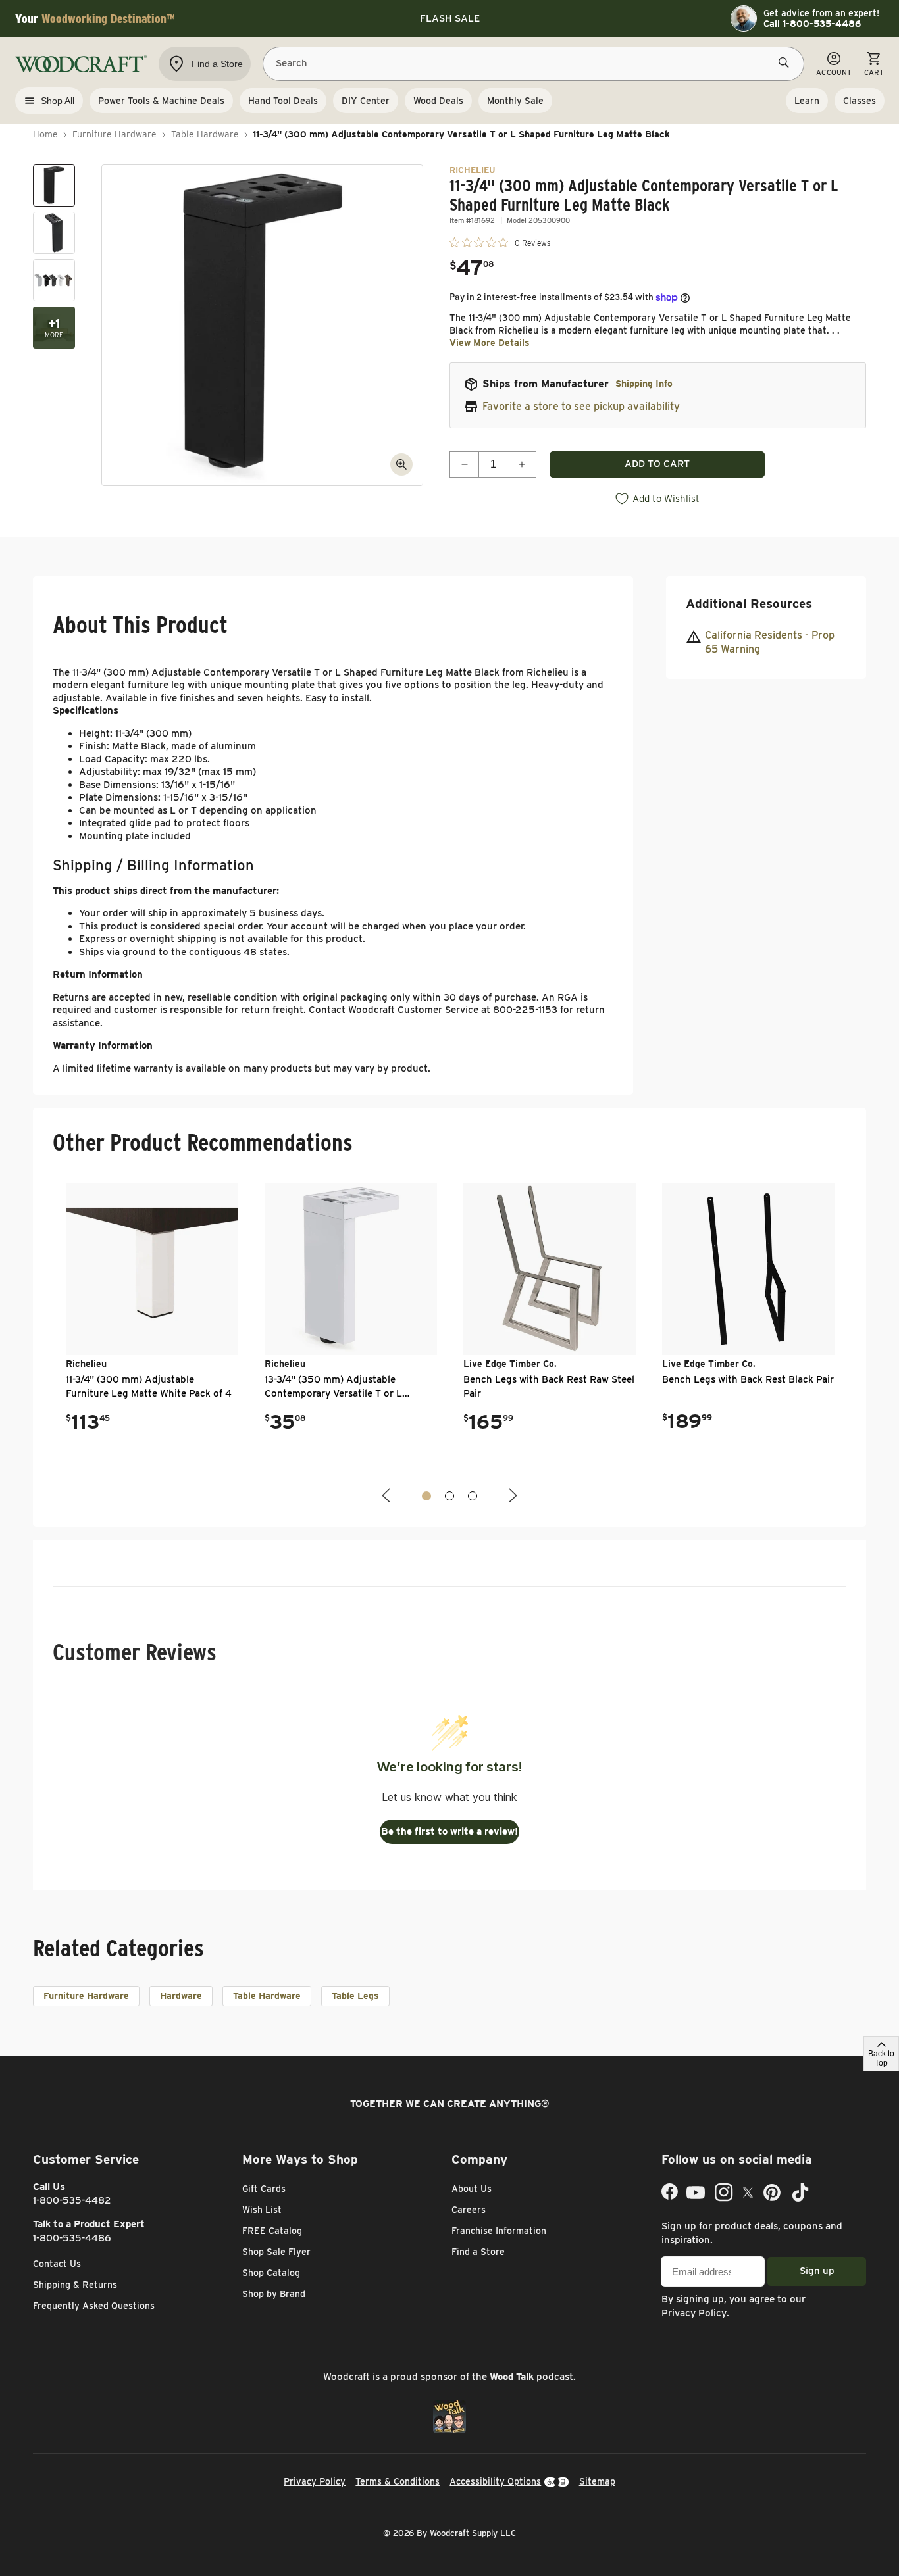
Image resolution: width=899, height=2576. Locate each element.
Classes (860, 101)
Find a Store (478, 2252)
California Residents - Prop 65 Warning (770, 642)
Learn (807, 101)
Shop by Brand (274, 2294)
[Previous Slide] (388, 1496)
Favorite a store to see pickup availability (581, 406)
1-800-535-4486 (72, 2238)
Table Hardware (205, 134)
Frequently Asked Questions (94, 2306)
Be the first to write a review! (449, 1831)
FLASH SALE (450, 18)
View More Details (490, 343)
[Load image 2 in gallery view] (54, 233)
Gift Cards (264, 2189)
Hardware (181, 1996)
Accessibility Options (495, 2481)
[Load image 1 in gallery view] (54, 186)
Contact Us (57, 2264)
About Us (472, 2189)
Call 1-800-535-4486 (812, 24)
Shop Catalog (271, 2273)
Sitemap (597, 2481)
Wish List (262, 2210)
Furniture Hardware (115, 134)
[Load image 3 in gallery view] (54, 280)
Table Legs (355, 1996)
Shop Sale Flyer (276, 2252)
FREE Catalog (272, 2231)
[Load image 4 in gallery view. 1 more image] (54, 328)
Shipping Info (644, 384)
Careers (469, 2210)
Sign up (817, 2271)
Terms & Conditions (398, 2481)
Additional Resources (749, 604)
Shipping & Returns (75, 2285)
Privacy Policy (694, 2313)
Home (45, 134)
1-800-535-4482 (72, 2200)
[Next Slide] (511, 1496)
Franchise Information (499, 2231)
